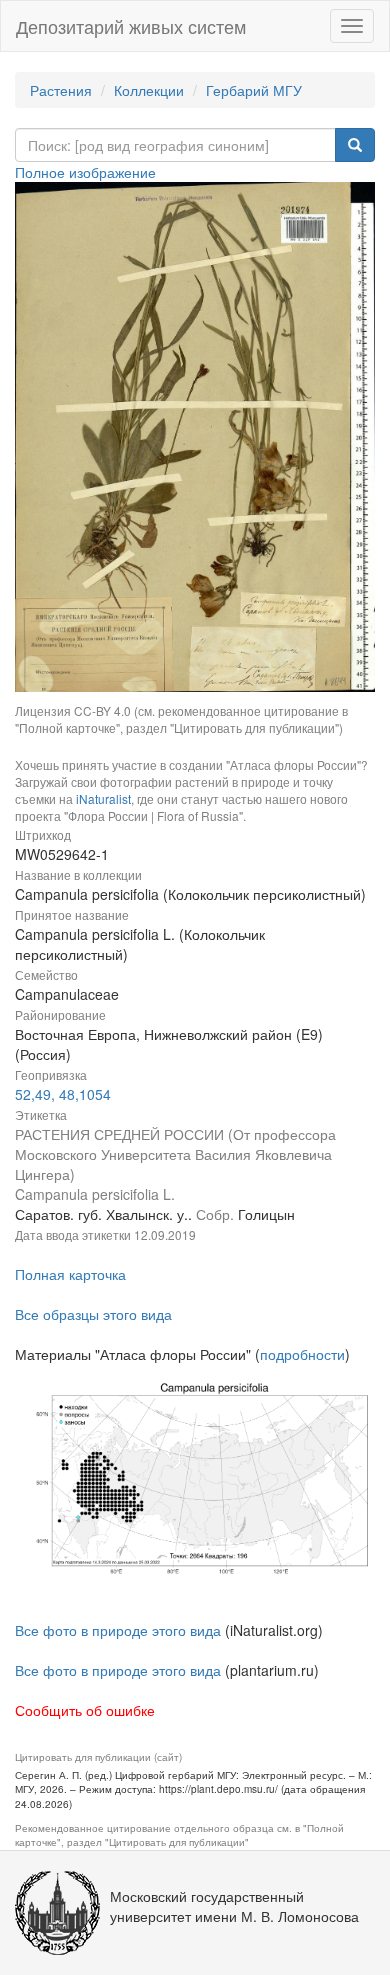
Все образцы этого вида (93, 1314)
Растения (61, 90)
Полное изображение (85, 172)
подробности (302, 1354)
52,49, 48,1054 (63, 1094)
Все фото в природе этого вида (118, 1630)
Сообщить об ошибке (85, 1710)
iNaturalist (103, 798)
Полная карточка (70, 1274)
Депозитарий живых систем (131, 26)
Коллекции (149, 90)
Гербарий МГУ (254, 90)
